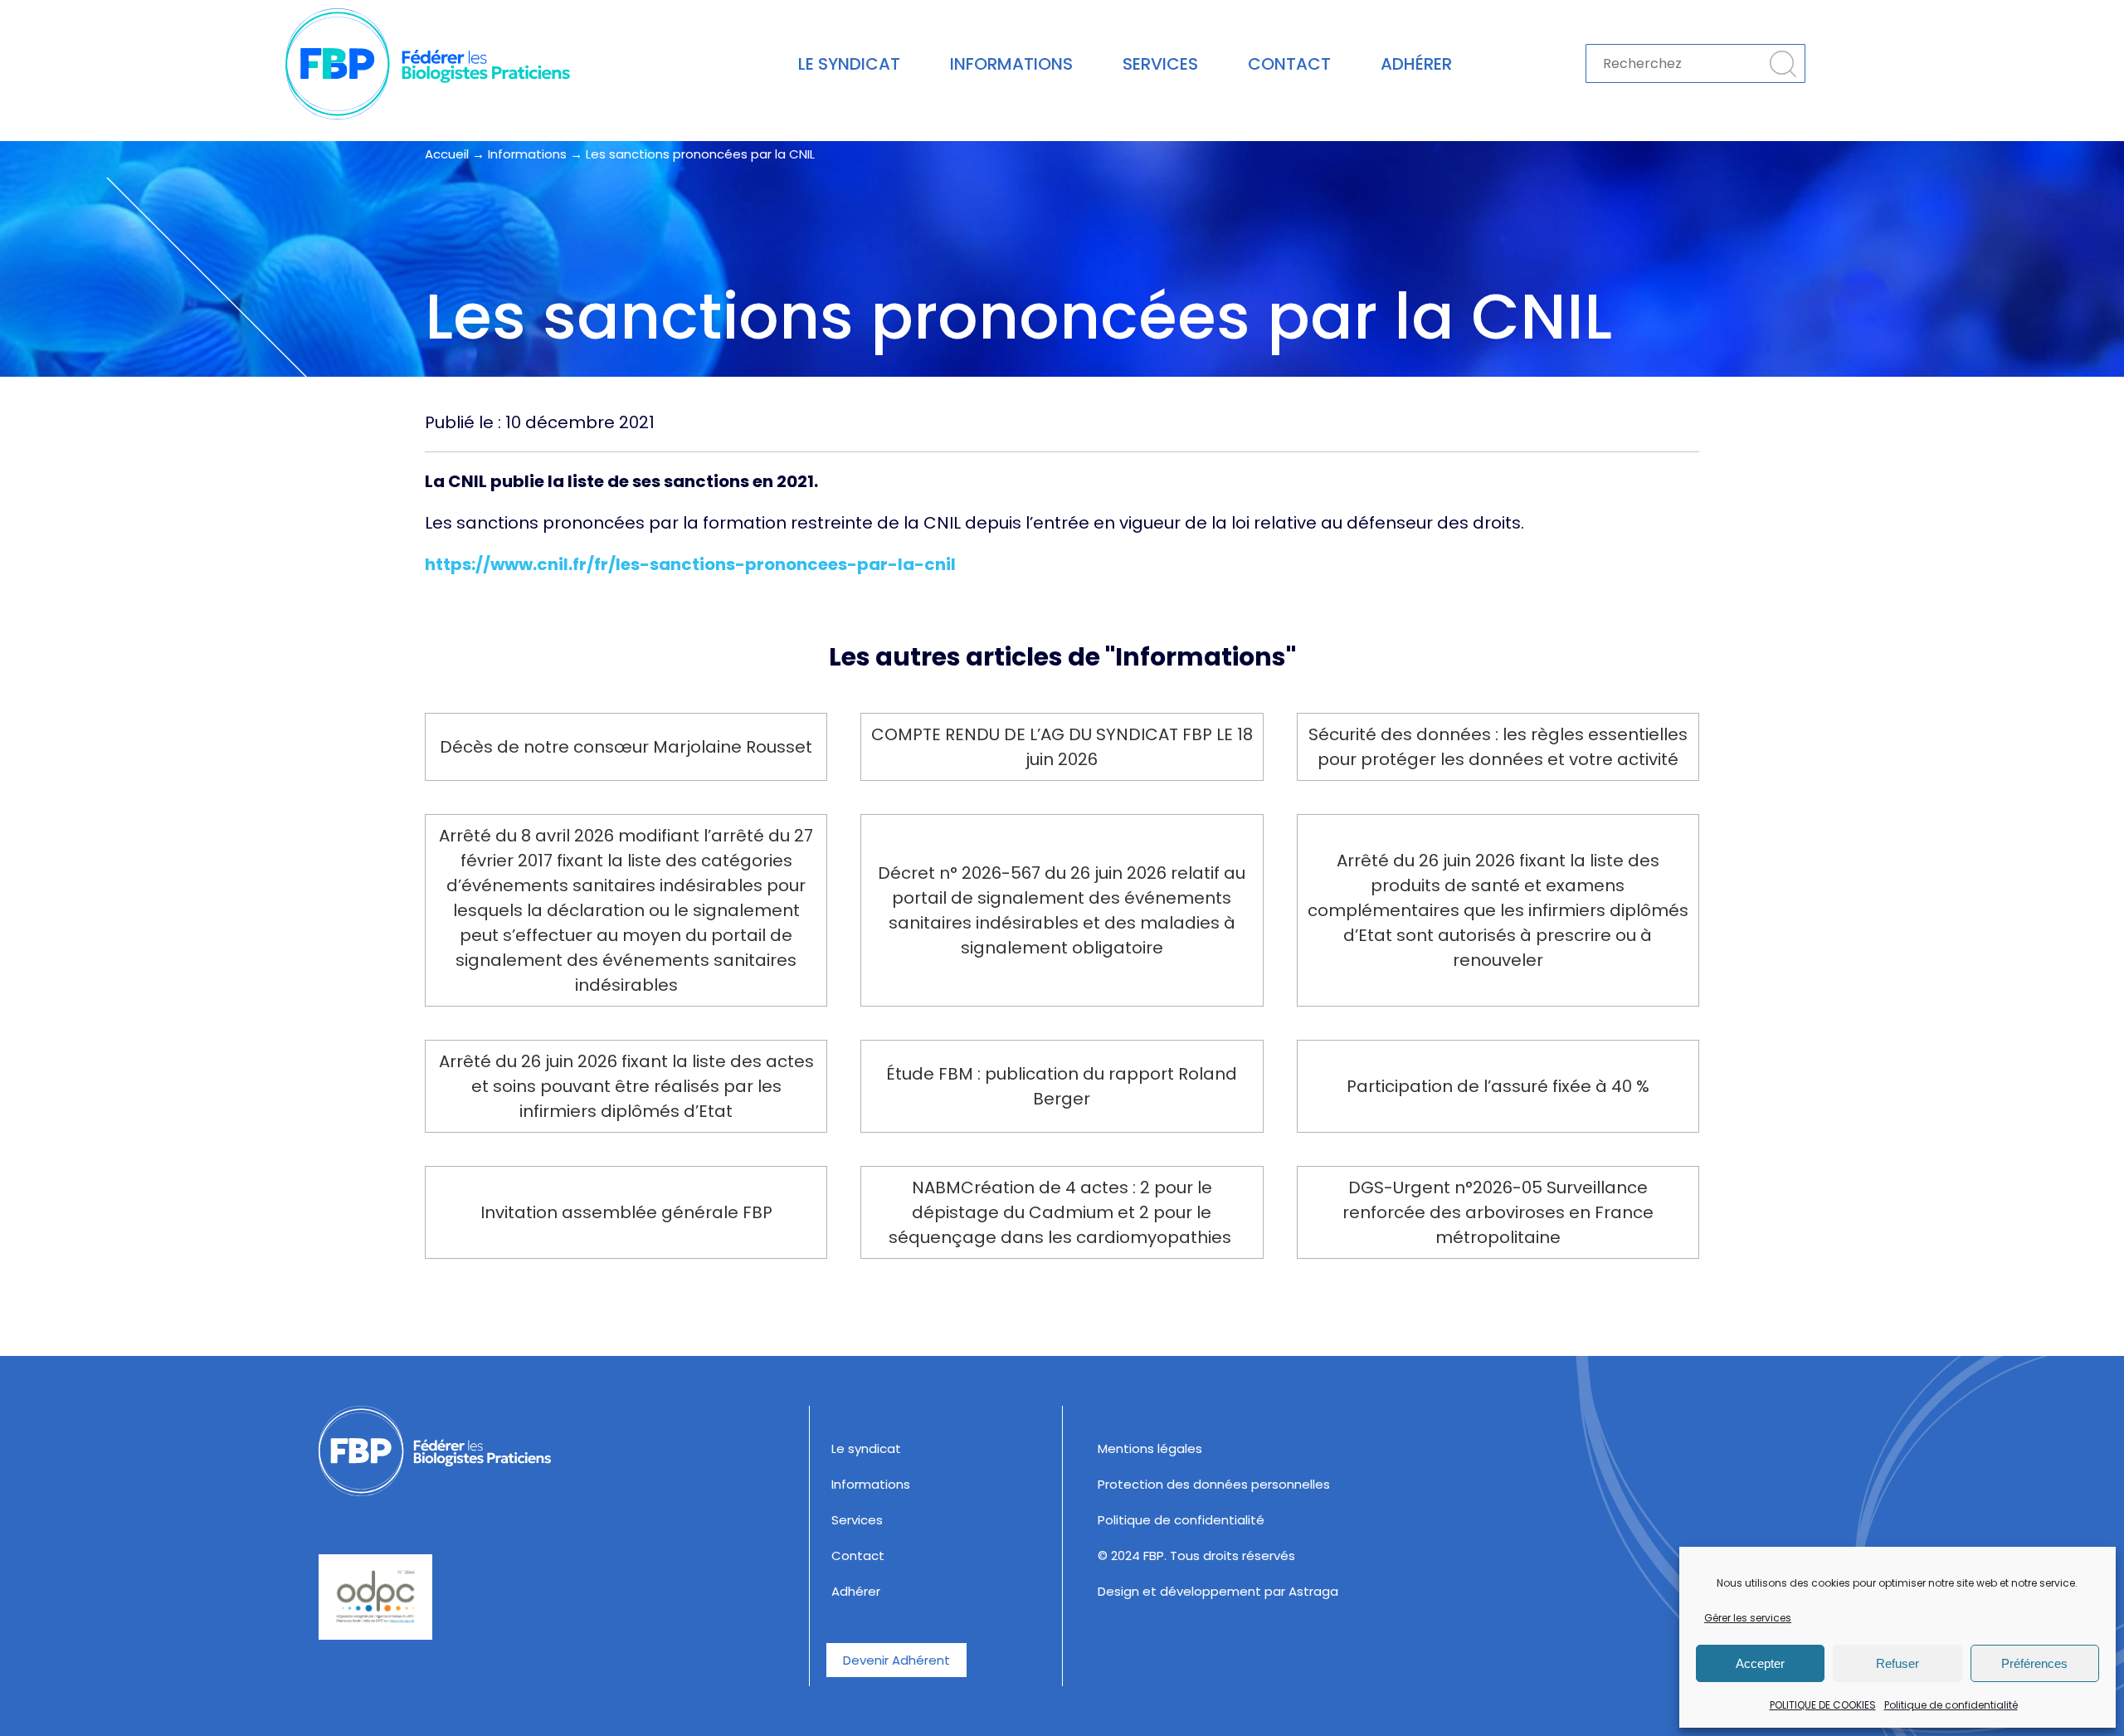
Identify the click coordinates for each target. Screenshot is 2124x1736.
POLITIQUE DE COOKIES (1823, 1705)
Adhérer (1416, 64)
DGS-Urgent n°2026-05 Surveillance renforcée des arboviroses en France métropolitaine (1498, 1212)
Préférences (2034, 1663)
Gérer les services (1748, 1618)
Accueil (447, 154)
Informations (1011, 64)
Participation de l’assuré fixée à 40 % (1498, 1086)
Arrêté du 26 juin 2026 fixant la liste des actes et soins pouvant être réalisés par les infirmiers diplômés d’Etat (626, 1086)
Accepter (1760, 1663)
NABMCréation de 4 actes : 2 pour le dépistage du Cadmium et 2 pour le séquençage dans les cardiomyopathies (1062, 1212)
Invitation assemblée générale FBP (626, 1212)
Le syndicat (849, 64)
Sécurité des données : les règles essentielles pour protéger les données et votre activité (1498, 747)
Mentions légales (1150, 1448)
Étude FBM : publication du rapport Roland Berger (1062, 1086)
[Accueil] (555, 1451)
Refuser (1897, 1663)
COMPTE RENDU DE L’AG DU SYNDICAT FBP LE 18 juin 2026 (1062, 747)
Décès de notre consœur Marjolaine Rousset (626, 747)
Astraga (1313, 1591)
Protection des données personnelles (1214, 1484)
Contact (1289, 64)
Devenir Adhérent (896, 1660)
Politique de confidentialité (1951, 1705)
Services (1160, 64)
